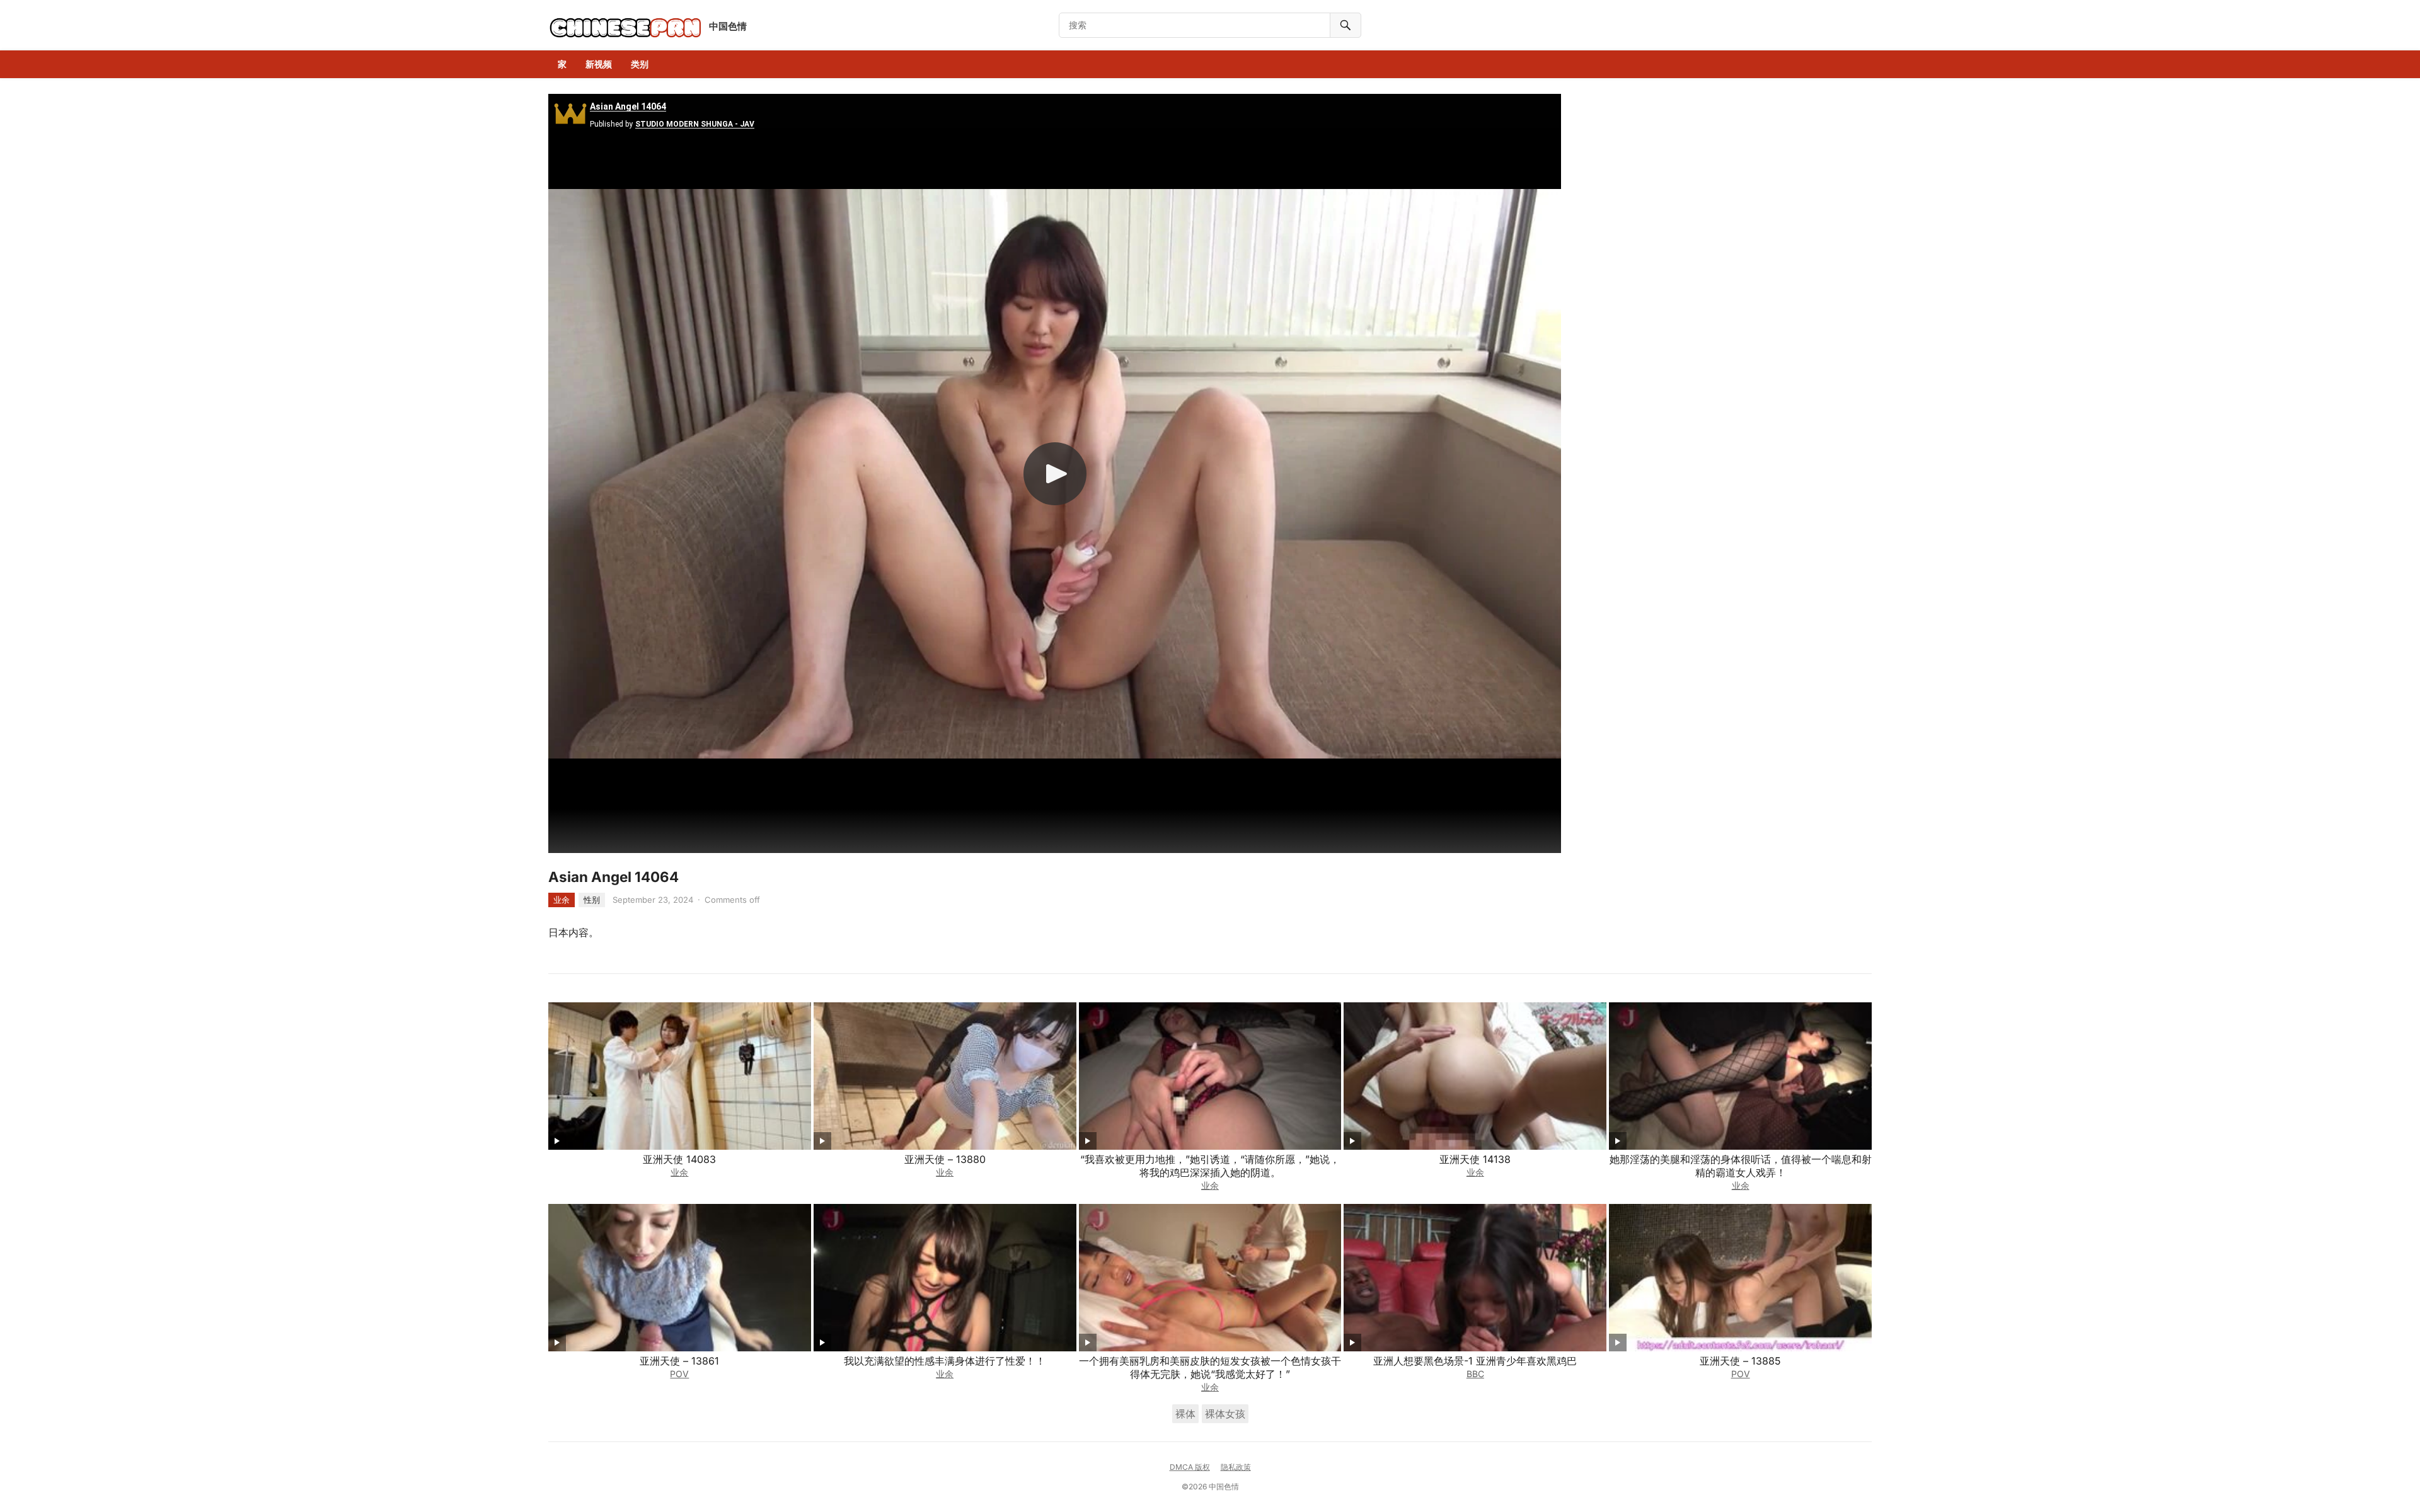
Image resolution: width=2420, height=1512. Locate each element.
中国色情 (728, 26)
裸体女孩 (1225, 1414)
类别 (640, 64)
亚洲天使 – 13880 (945, 1159)
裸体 (1185, 1414)
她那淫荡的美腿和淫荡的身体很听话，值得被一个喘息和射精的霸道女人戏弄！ (1741, 1166)
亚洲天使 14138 (1475, 1159)
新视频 (599, 64)
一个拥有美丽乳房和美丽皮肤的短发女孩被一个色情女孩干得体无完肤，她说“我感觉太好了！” (1210, 1367)
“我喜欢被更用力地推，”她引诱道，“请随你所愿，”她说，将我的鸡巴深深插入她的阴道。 (1210, 1166)
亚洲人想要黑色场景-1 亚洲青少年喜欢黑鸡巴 (1475, 1361)
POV (679, 1374)
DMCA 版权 (1190, 1467)
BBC (1475, 1374)
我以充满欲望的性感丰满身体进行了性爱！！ (945, 1361)
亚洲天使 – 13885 (1740, 1361)
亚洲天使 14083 (679, 1159)
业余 (562, 900)
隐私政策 (1236, 1467)
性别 (592, 900)
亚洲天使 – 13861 (679, 1361)
